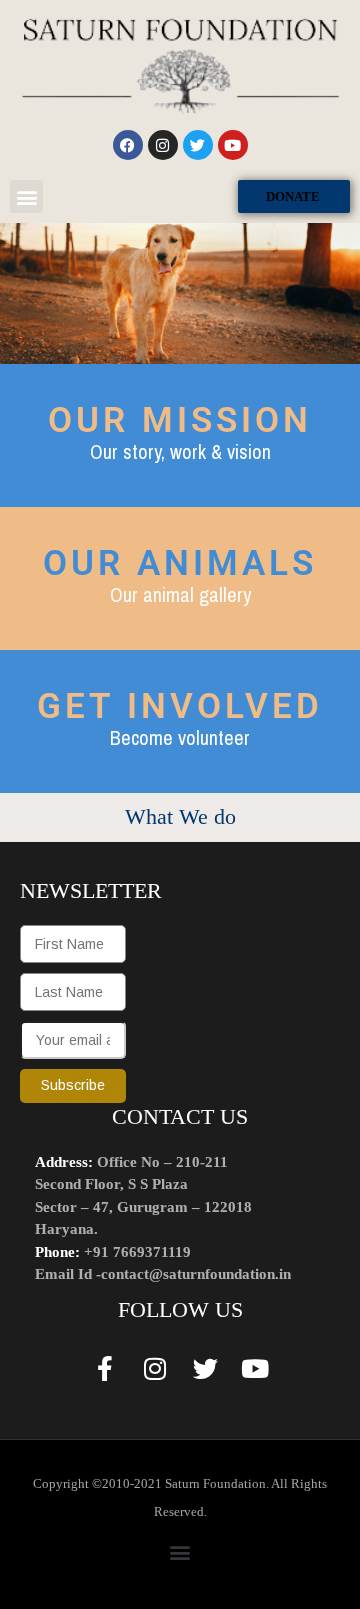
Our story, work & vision (180, 451)
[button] (26, 196)
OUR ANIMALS (180, 563)
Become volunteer (180, 737)
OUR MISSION (180, 420)
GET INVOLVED (180, 706)
